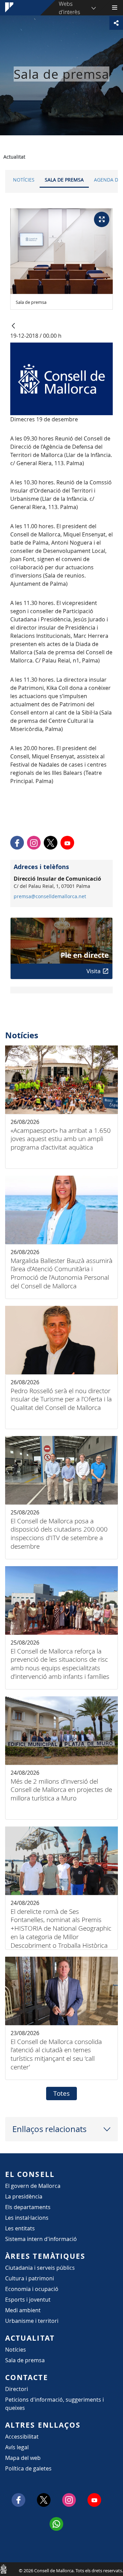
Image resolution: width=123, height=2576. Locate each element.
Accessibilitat (22, 2437)
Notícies (24, 180)
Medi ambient (23, 2310)
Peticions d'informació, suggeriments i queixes (54, 2404)
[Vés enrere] (13, 326)
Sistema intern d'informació (41, 2239)
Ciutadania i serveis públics (40, 2268)
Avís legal (17, 2447)
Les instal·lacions (27, 2218)
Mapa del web (23, 2458)
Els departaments (28, 2207)
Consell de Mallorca (3, 2569)
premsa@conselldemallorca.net (50, 896)
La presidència (24, 2196)
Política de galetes (28, 2468)
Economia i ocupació (32, 2289)
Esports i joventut (28, 2300)
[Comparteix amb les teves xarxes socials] (116, 23)
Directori (17, 2389)
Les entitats (20, 2228)
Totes (61, 2093)
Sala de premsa (64, 180)
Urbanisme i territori (32, 2321)
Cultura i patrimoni (30, 2278)
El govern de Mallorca (33, 2186)
